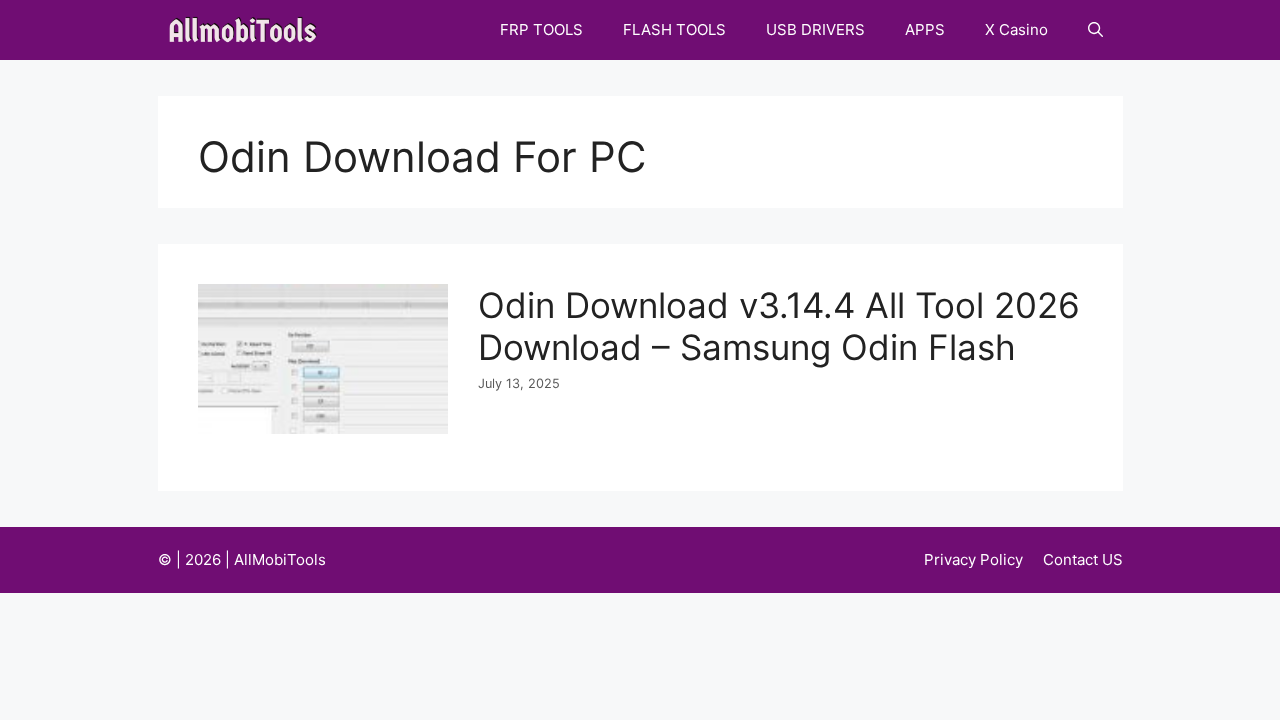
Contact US (1083, 559)
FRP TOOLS (541, 29)
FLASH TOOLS (674, 29)
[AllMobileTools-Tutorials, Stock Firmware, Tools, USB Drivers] (248, 30)
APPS (925, 29)
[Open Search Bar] (1095, 30)
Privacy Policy (973, 559)
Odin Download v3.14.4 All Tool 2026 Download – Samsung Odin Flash (779, 326)
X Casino (1016, 29)
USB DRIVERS (815, 29)
